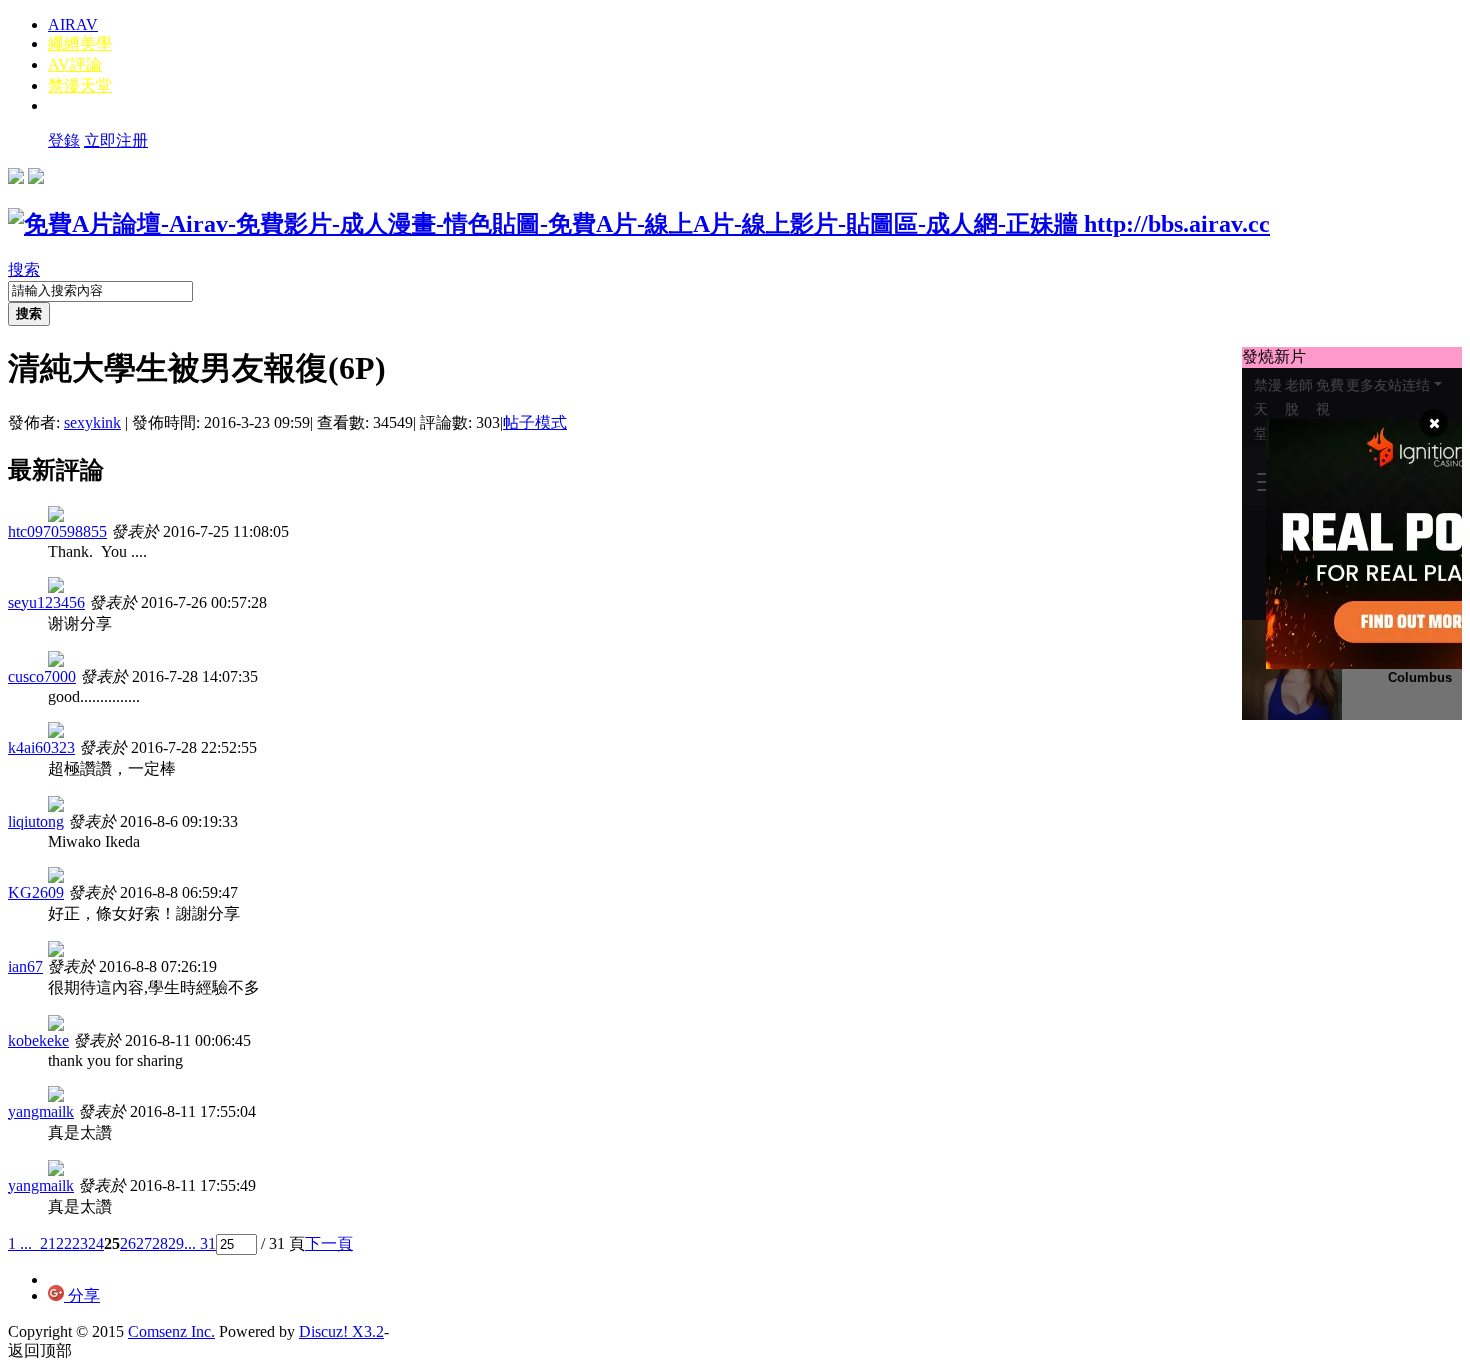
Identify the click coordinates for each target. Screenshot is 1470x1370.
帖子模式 (535, 422)
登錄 (64, 140)
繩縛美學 (80, 43)
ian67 (25, 966)
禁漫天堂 (80, 85)
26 (128, 1243)
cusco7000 (42, 676)
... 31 (200, 1243)
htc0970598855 (57, 531)
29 (176, 1243)
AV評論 (75, 64)
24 (96, 1243)
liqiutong (36, 821)
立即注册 (116, 140)
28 (160, 1243)
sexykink (92, 422)
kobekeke (38, 1040)
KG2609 (36, 892)
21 (48, 1243)
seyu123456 (46, 602)
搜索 (24, 269)
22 (64, 1243)
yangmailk (41, 1111)
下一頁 (329, 1243)
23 (80, 1243)
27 (144, 1243)
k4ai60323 (41, 747)
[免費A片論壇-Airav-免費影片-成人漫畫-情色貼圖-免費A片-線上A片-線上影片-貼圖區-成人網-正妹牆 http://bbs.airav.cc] (639, 224)
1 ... (20, 1243)
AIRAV (73, 24)
